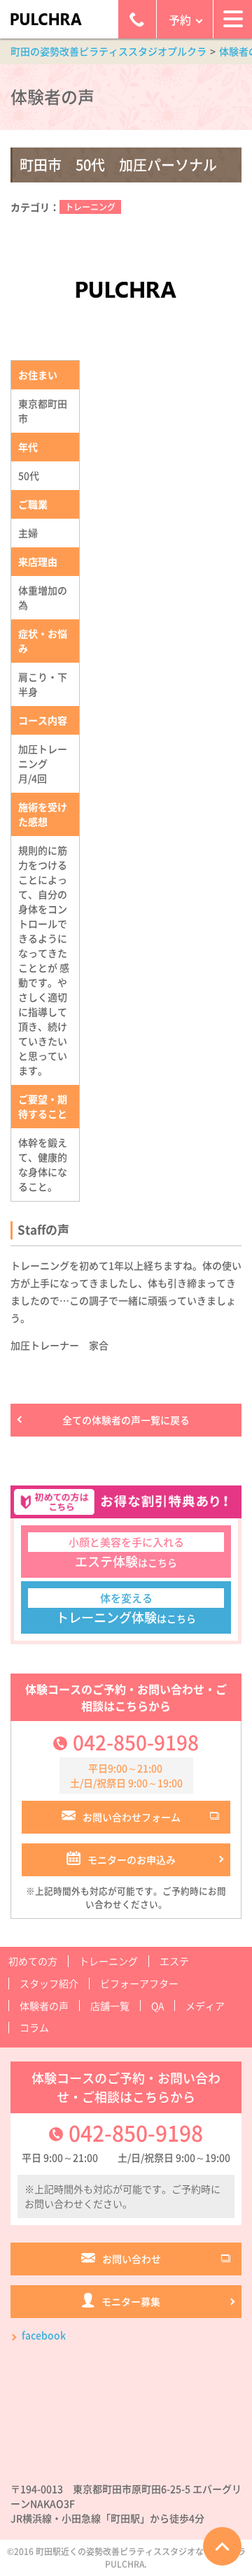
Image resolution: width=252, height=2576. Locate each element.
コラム (34, 2027)
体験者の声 (44, 2006)
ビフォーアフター (139, 1983)
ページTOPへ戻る (222, 2546)
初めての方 (33, 1961)
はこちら (126, 1553)
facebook (44, 2335)
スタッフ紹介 (49, 1983)
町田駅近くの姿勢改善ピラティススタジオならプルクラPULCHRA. (141, 2558)
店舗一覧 (110, 2006)
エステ (174, 1961)
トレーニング (90, 207)
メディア (205, 2006)
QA (157, 2006)
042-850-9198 (136, 1742)
